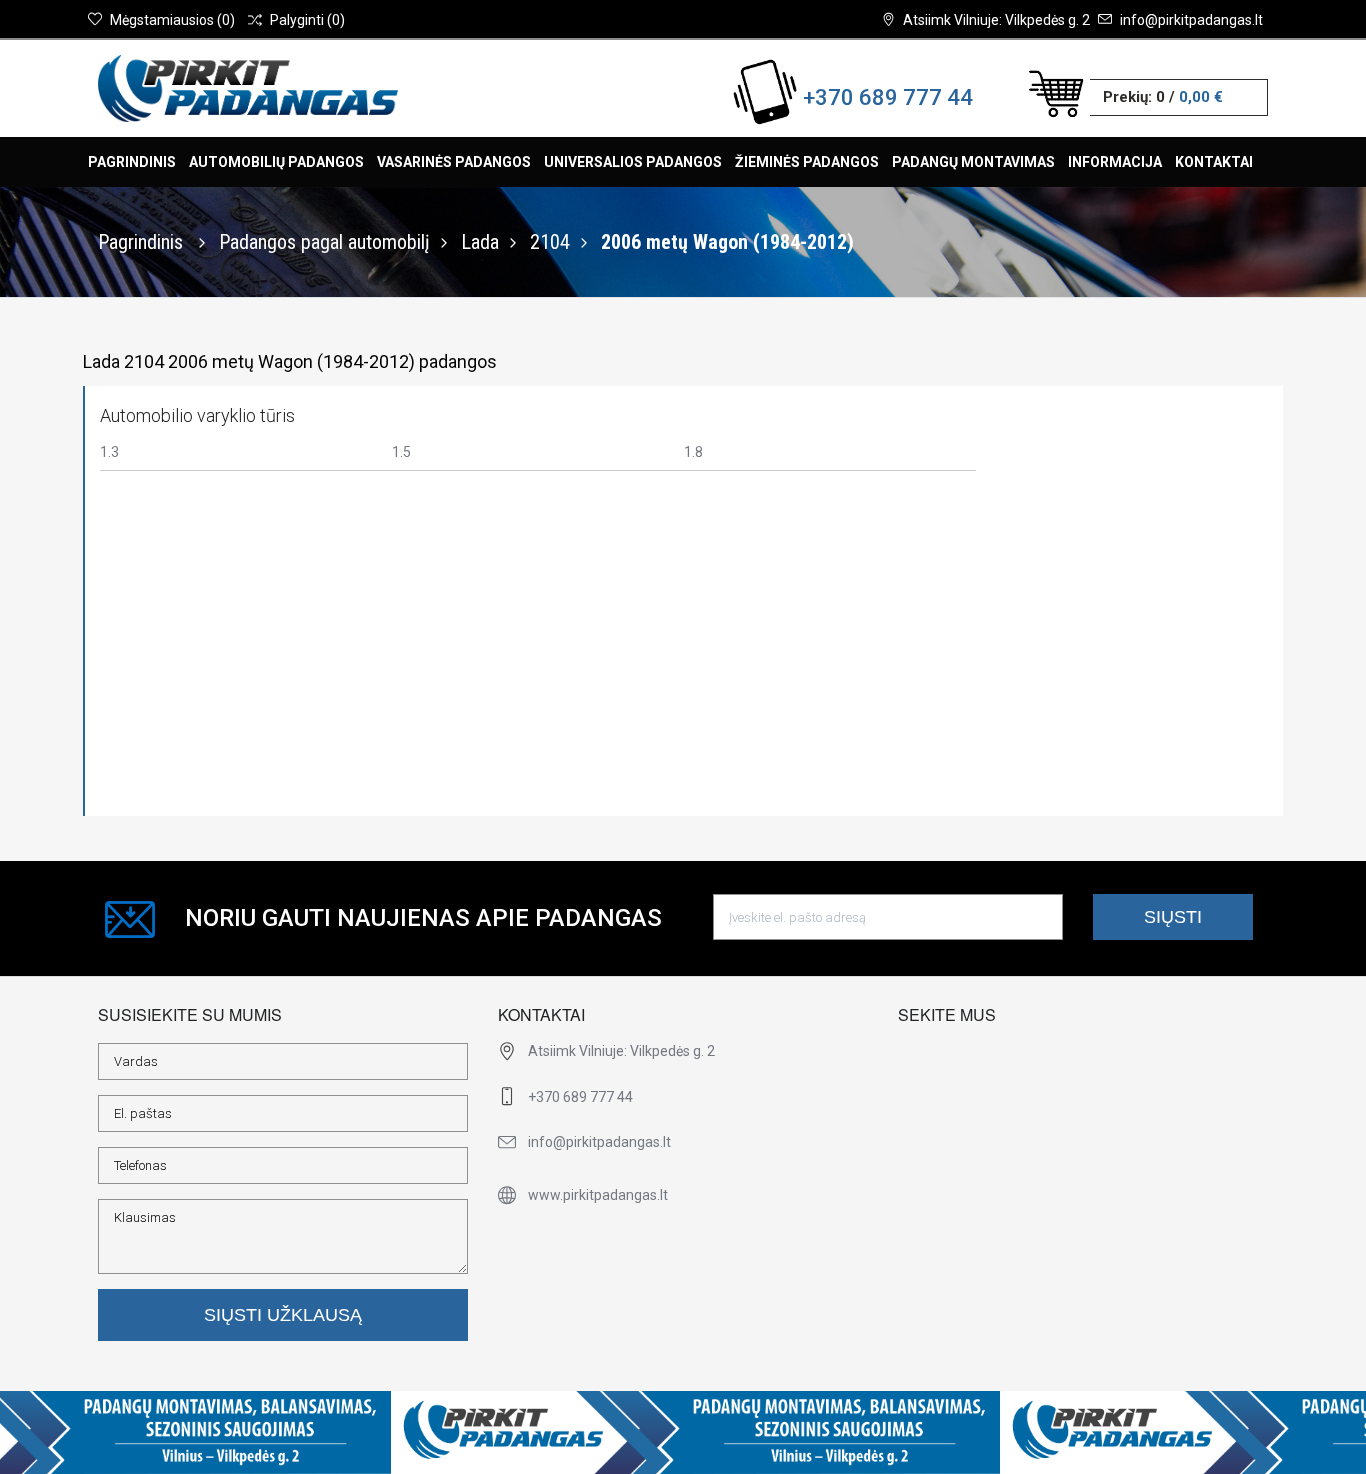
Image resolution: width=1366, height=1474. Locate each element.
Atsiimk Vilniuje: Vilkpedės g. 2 (996, 20)
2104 (550, 242)
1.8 (693, 452)
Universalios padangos (633, 162)
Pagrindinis (132, 162)
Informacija (1115, 162)
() (172, 20)
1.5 (401, 452)
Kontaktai (1214, 162)
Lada (480, 242)
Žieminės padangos (807, 162)
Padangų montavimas (973, 162)
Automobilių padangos (276, 162)
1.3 (109, 452)
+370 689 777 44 (888, 97)
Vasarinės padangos (454, 162)
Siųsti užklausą (283, 1315)
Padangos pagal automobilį (324, 242)
